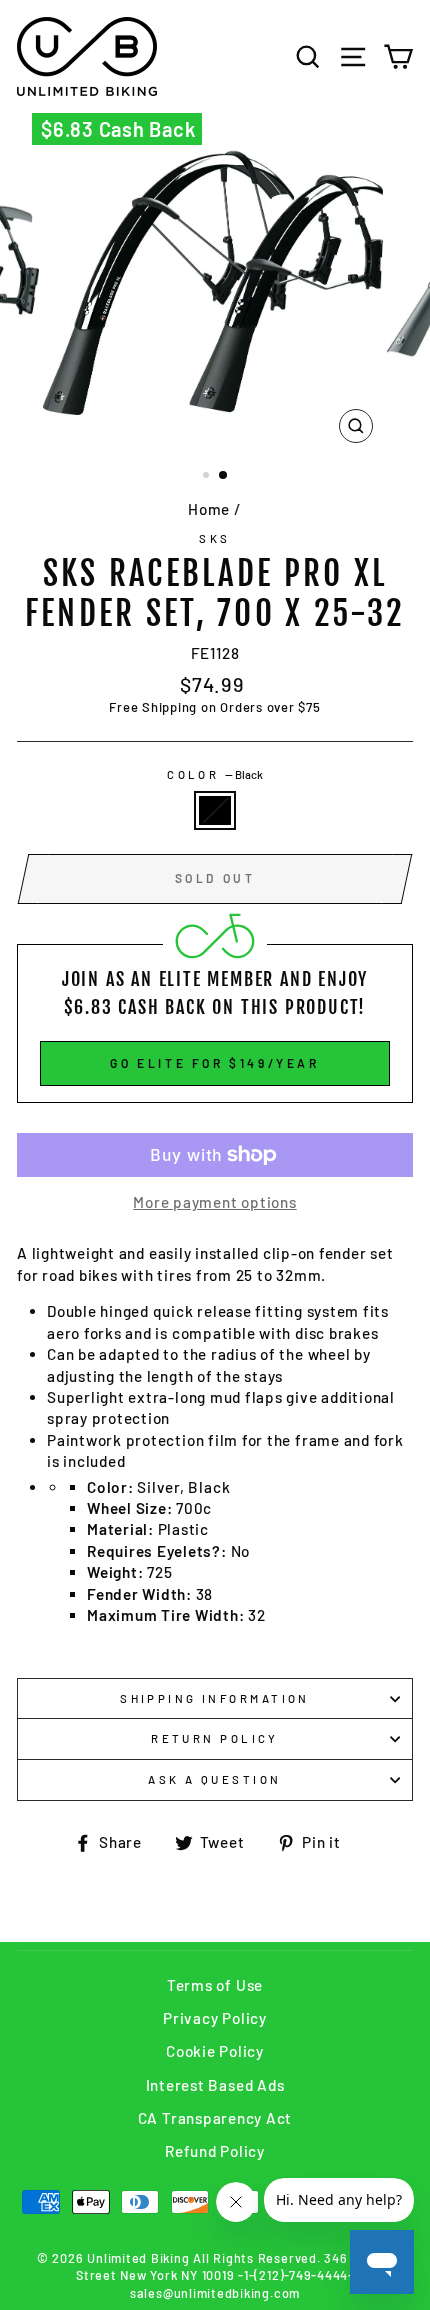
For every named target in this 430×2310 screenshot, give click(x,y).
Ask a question (214, 1779)
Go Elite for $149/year (214, 1063)
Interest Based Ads (215, 2085)
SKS (214, 538)
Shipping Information (215, 1698)
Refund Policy (215, 2151)
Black (215, 810)
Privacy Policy (215, 2018)
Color (215, 774)
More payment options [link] (214, 1202)
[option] (215, 283)
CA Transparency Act (215, 2118)
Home (209, 509)
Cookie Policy (215, 2051)
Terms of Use (215, 1985)
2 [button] (224, 476)
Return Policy (215, 1738)
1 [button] (208, 477)
